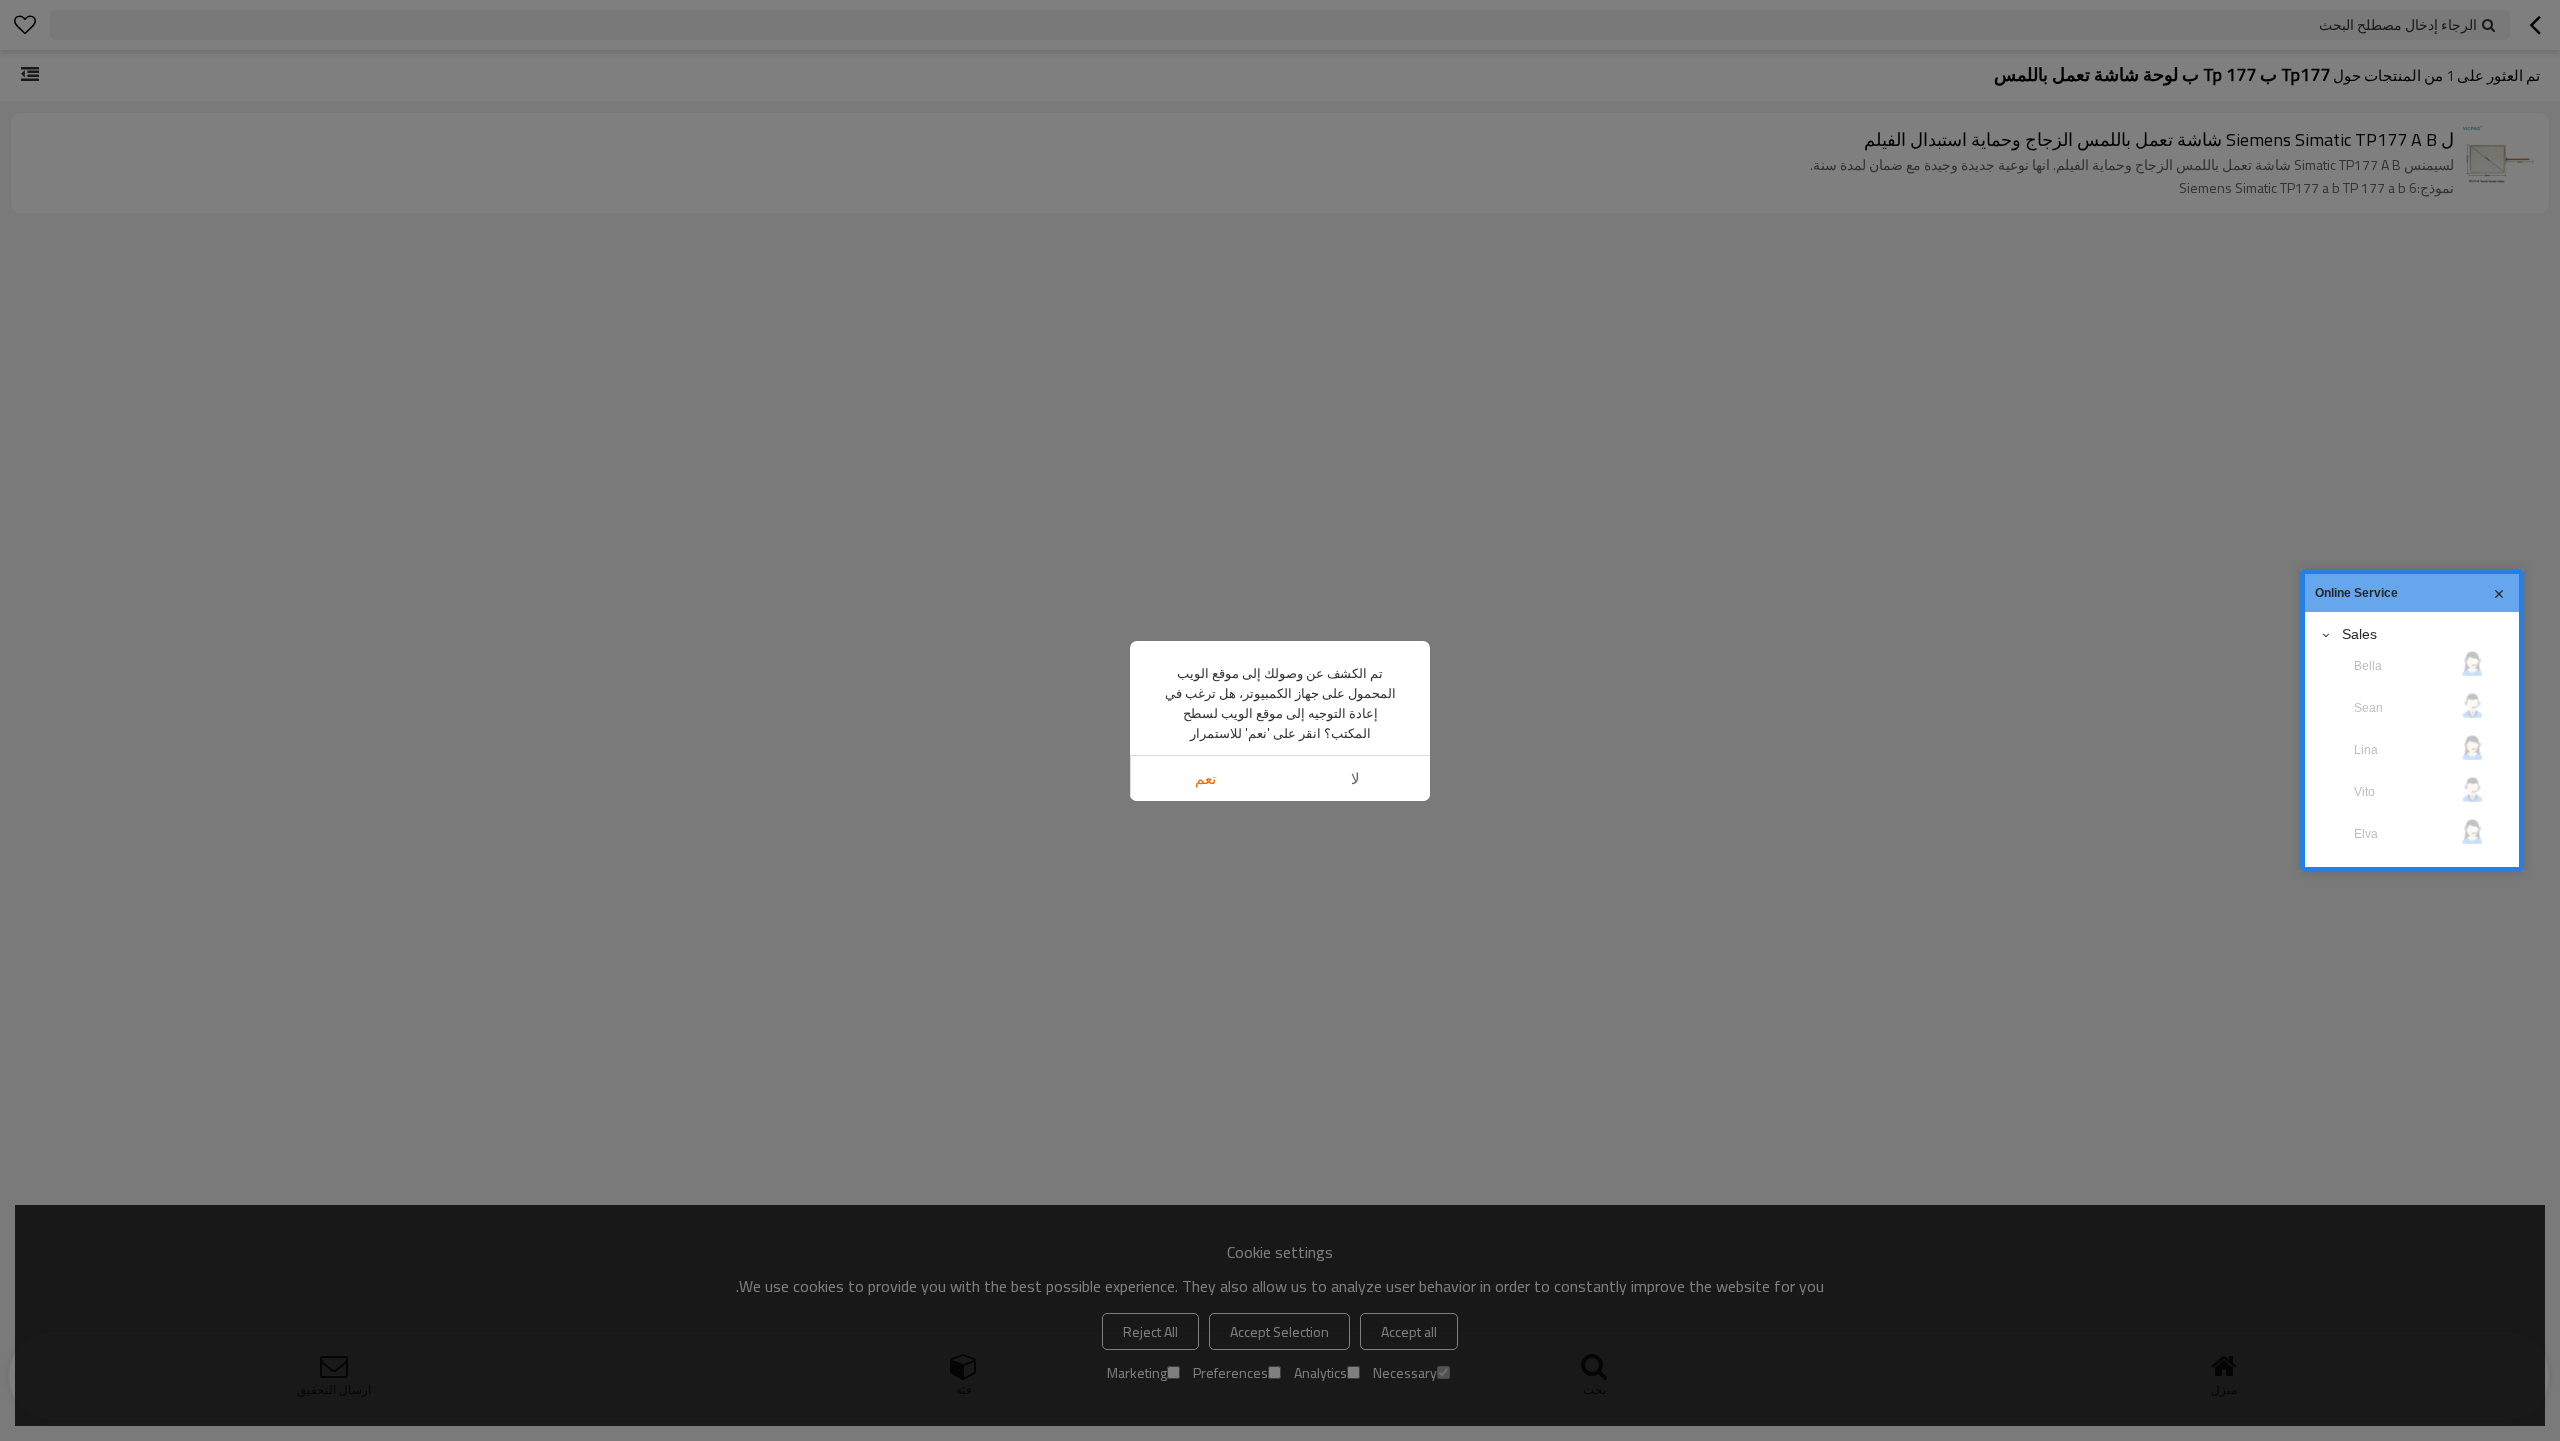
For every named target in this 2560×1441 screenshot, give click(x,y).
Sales (2359, 634)
